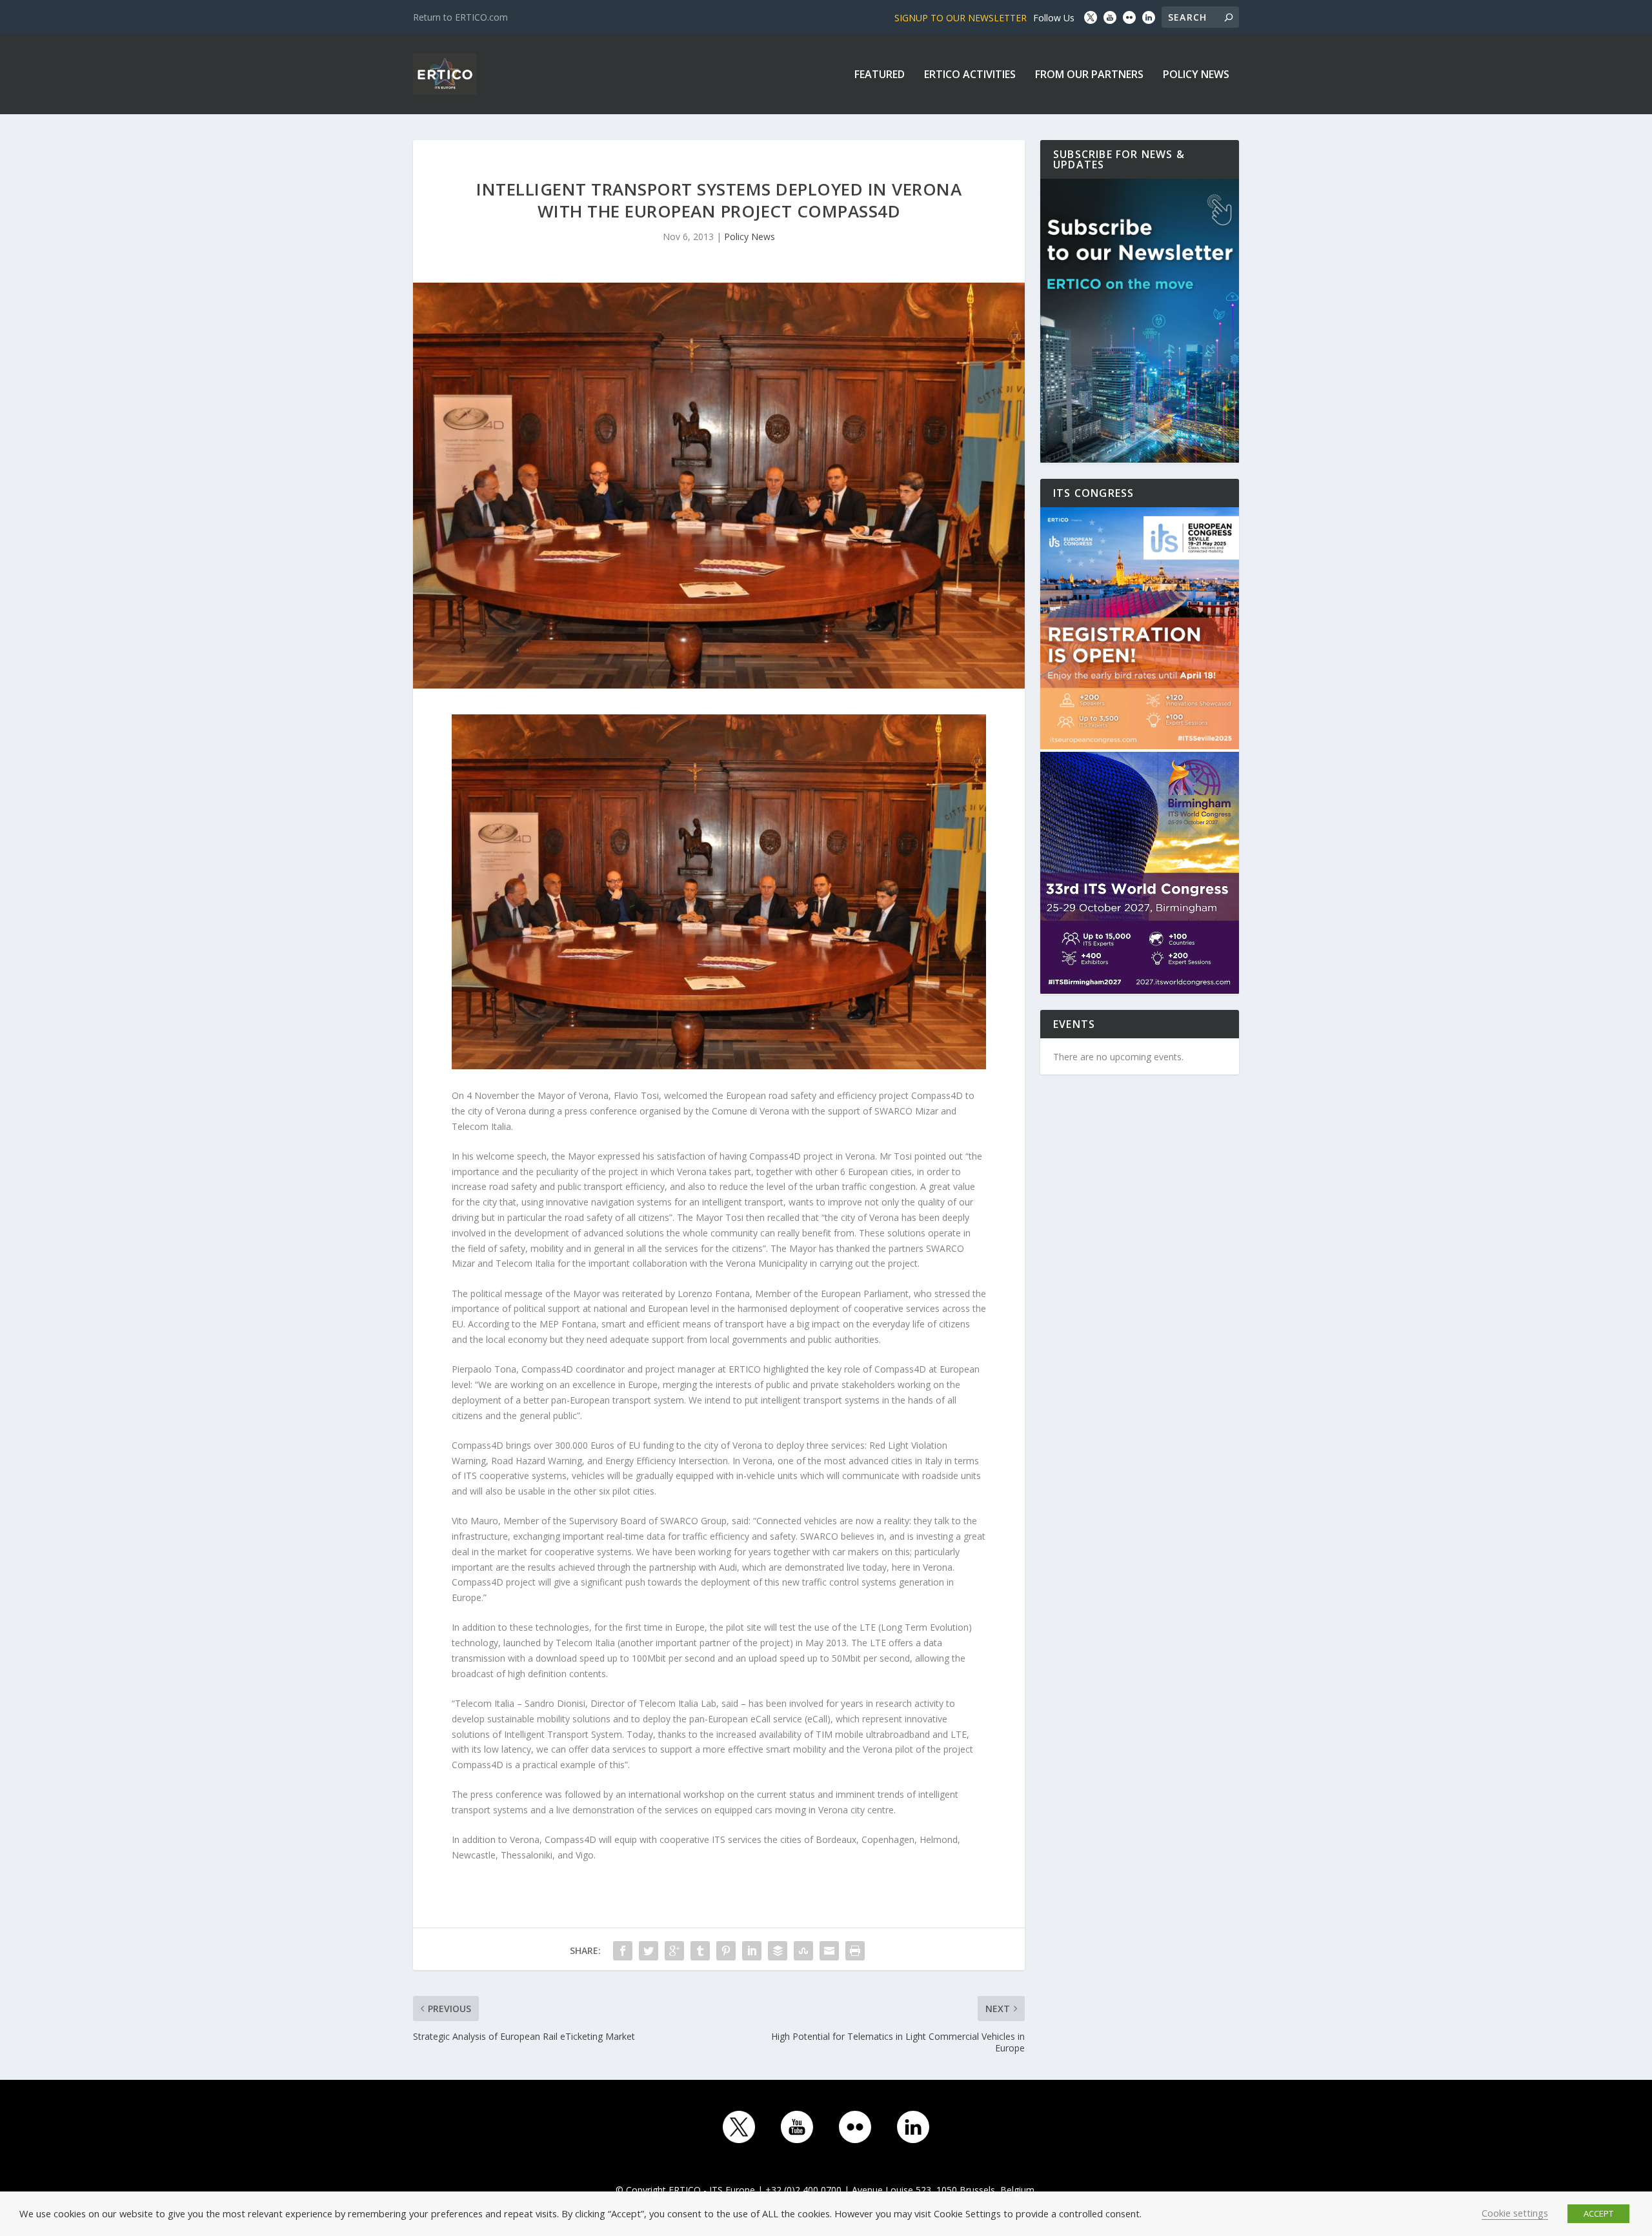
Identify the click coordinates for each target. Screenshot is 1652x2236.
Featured (880, 75)
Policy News (1196, 75)
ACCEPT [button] (1598, 2213)
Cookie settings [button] (1515, 2213)
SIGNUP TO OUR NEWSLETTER (961, 18)
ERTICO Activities (970, 75)
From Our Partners (1089, 75)
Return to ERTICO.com (460, 17)
